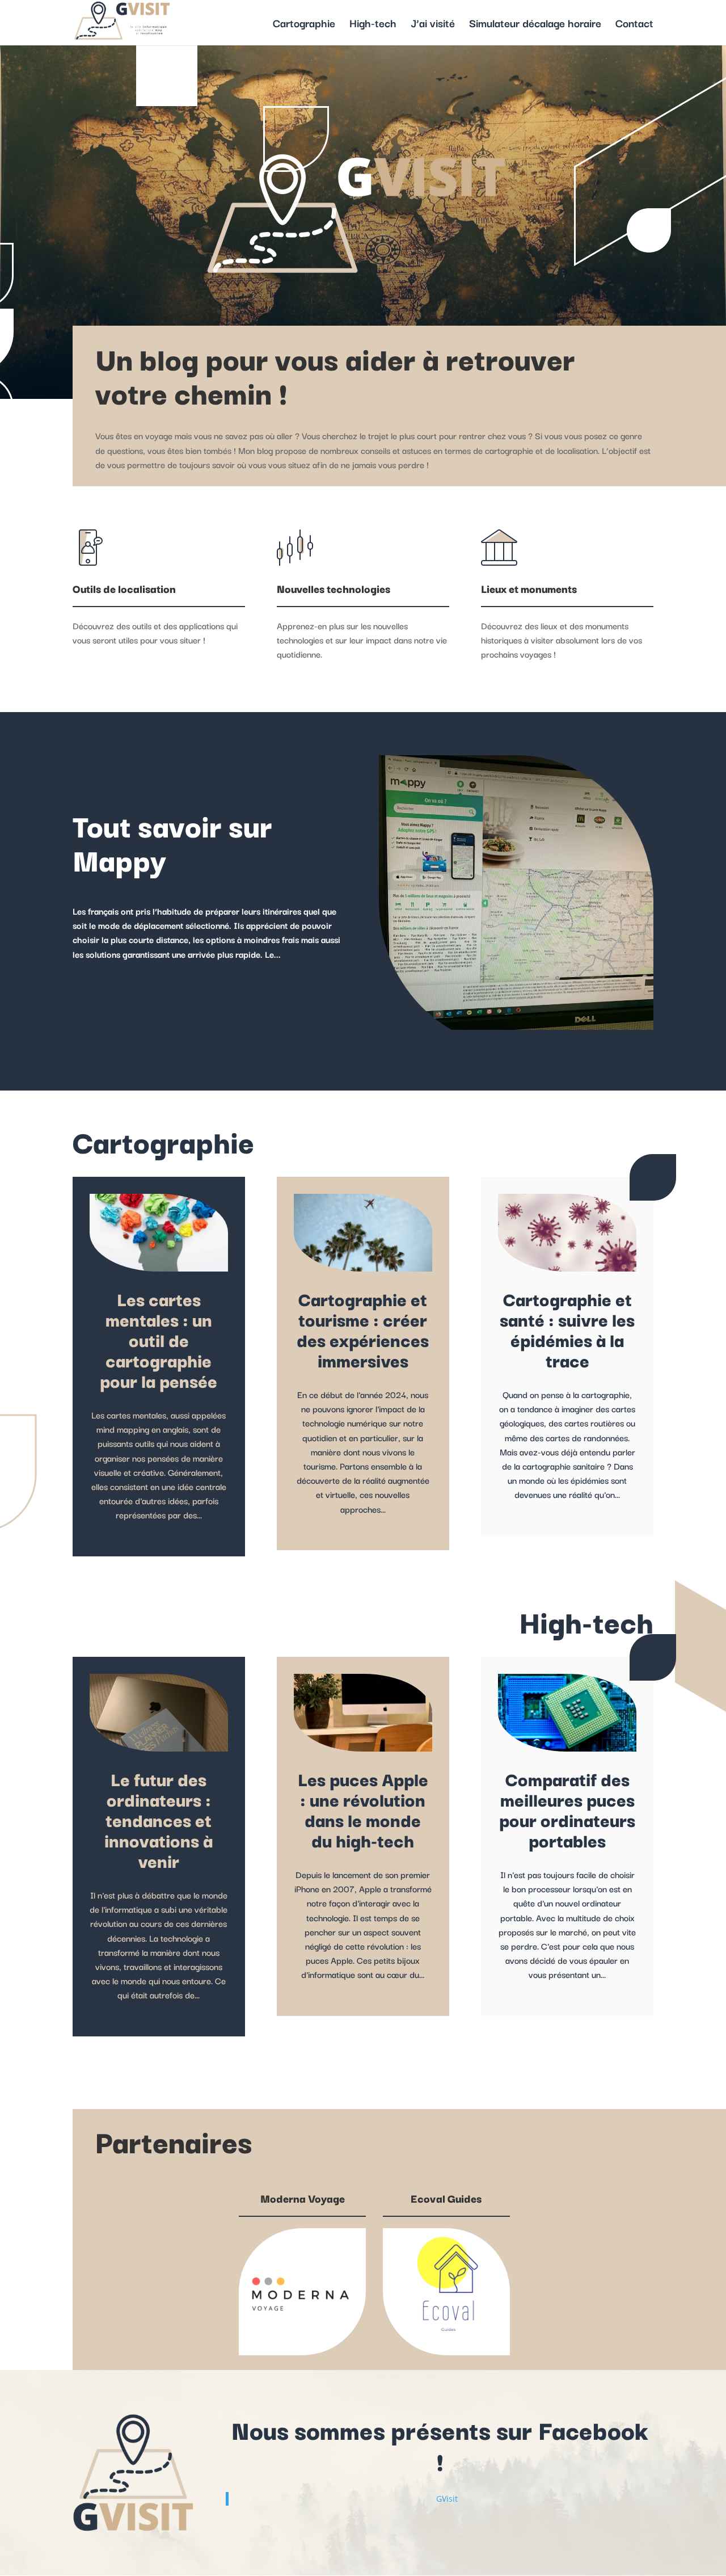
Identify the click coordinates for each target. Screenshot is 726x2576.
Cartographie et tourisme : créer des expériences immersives (363, 1329)
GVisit (447, 2499)
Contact (634, 25)
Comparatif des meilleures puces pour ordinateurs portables (567, 1809)
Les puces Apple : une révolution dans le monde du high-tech (363, 1809)
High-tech (373, 25)
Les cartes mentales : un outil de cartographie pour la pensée (159, 1339)
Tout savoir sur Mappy (172, 841)
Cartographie (304, 25)
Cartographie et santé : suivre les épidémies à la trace (567, 1329)
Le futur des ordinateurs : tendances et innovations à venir (159, 1819)
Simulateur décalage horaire (535, 25)
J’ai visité (433, 25)
